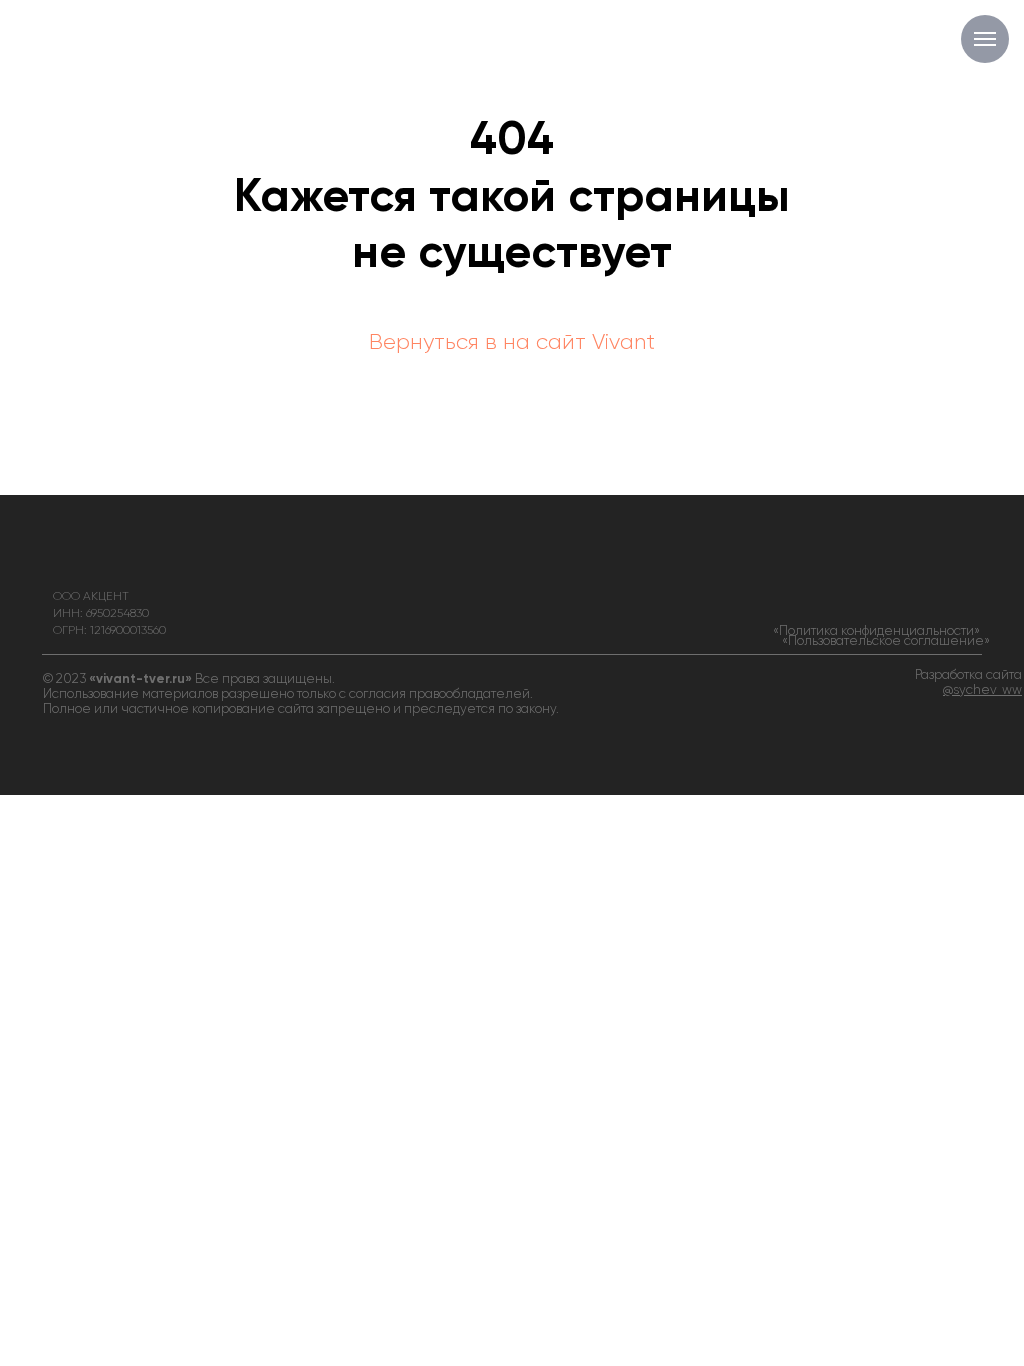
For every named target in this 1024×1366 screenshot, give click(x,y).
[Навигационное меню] (985, 39)
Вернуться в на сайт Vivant (512, 343)
